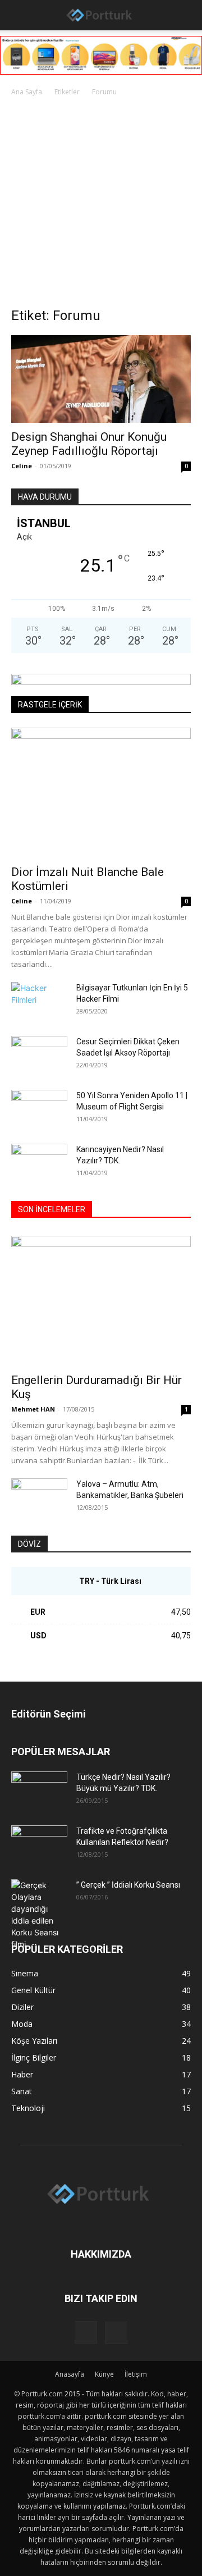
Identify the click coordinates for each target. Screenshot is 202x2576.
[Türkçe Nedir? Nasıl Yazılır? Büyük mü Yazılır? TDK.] (39, 1791)
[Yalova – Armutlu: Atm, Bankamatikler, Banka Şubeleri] (39, 1498)
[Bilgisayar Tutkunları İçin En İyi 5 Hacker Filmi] (39, 1002)
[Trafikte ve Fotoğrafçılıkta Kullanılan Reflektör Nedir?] (39, 1845)
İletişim (136, 2374)
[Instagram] (86, 2332)
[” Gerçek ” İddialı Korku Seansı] (39, 1915)
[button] (18, 15)
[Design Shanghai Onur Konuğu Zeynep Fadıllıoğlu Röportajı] (101, 379)
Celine (22, 466)
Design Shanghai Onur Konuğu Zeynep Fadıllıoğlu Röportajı (89, 444)
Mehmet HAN (33, 1409)
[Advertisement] (101, 205)
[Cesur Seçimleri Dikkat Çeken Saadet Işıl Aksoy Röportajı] (39, 1056)
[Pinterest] (116, 2333)
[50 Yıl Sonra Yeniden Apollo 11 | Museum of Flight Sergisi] (39, 1109)
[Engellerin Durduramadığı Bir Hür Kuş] (101, 1301)
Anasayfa (70, 2374)
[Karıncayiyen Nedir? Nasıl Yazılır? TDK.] (39, 1163)
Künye (104, 2374)
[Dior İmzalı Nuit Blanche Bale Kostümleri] (101, 793)
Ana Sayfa (27, 92)
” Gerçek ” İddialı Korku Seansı (128, 1885)
